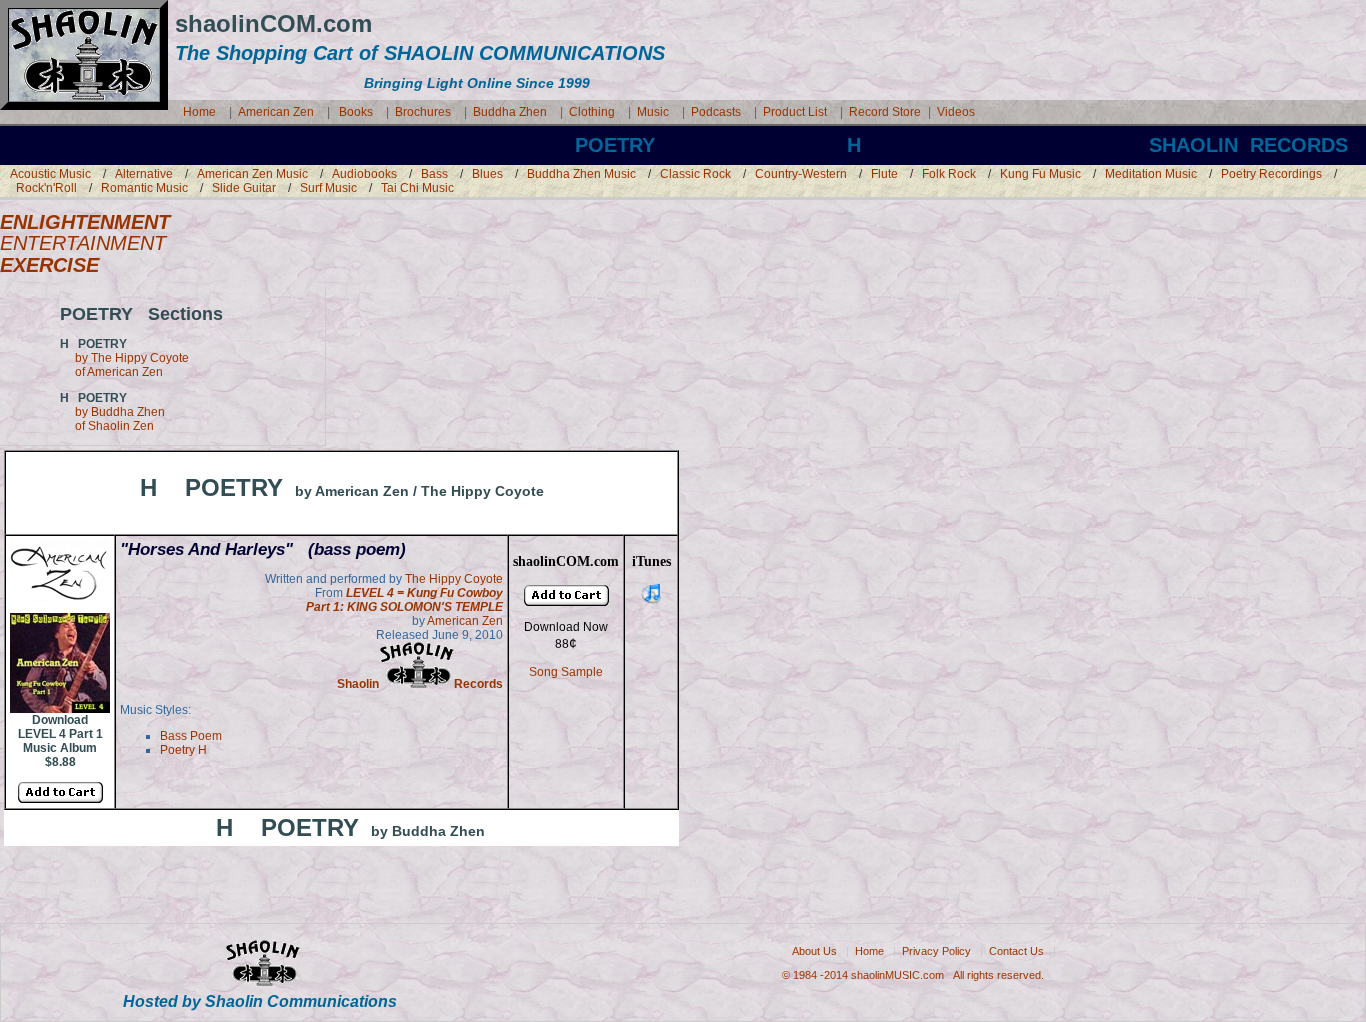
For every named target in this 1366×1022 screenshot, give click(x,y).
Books (356, 112)
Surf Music (328, 188)
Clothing (592, 112)
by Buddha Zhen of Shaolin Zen (112, 419)
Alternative (144, 174)
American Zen (276, 112)
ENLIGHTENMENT (85, 222)
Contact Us (1016, 951)
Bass (434, 174)
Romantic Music (144, 188)
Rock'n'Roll (46, 188)
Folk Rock (949, 174)
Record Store (885, 112)
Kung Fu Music (1040, 174)
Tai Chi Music (417, 188)
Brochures (423, 112)
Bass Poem (191, 736)
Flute (884, 174)
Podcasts (716, 112)
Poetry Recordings (1273, 174)
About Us (814, 951)
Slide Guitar (244, 188)
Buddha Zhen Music (581, 174)
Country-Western (801, 174)
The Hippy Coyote (454, 579)
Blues (487, 174)
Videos (956, 112)
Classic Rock (695, 174)
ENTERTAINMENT (83, 243)
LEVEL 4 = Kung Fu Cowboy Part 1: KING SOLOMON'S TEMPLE (404, 600)
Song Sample (566, 672)
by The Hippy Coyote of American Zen (124, 365)
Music (654, 112)
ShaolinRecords (420, 684)
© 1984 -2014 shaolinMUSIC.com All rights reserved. (913, 975)
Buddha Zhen (510, 112)
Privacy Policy (936, 951)
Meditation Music (1151, 174)
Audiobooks (364, 174)
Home (199, 112)
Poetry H (183, 750)
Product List (795, 112)
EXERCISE (49, 265)
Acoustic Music (50, 174)
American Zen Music (252, 174)
